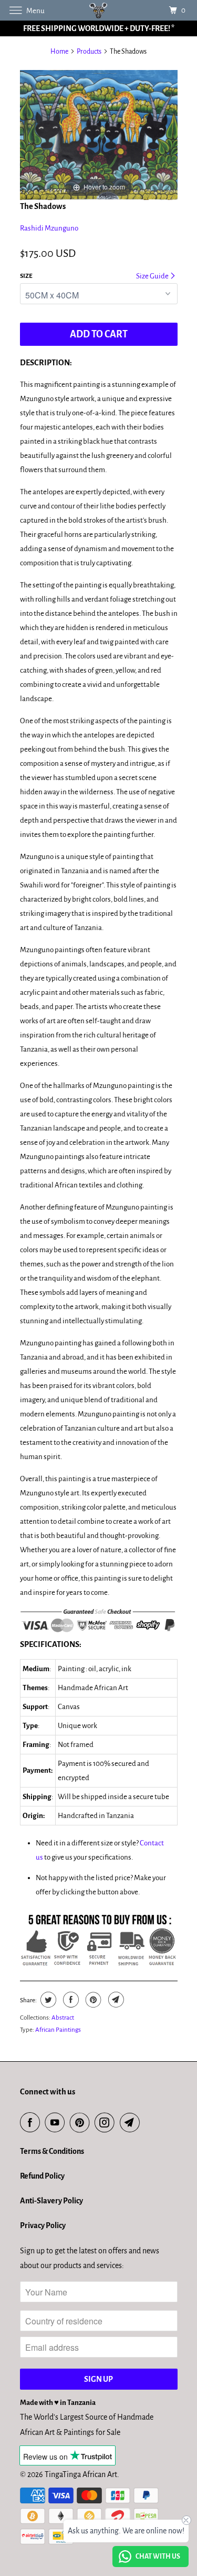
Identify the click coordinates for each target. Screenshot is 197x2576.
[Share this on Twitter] (47, 2000)
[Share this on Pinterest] (92, 2000)
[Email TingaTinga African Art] (132, 2123)
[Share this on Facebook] (70, 2000)
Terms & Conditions (52, 2151)
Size (26, 276)
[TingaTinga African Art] (99, 10)
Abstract (63, 2018)
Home (59, 52)
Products (89, 52)
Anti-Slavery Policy (51, 2201)
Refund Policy (42, 2176)
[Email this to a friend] (115, 2000)
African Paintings (58, 2030)
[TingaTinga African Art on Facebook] (32, 2123)
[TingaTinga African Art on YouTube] (57, 2123)
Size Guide (153, 276)
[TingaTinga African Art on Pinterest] (82, 2123)
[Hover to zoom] (99, 134)
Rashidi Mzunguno (49, 228)
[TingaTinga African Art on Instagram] (107, 2123)
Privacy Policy (43, 2225)
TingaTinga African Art (81, 2474)
